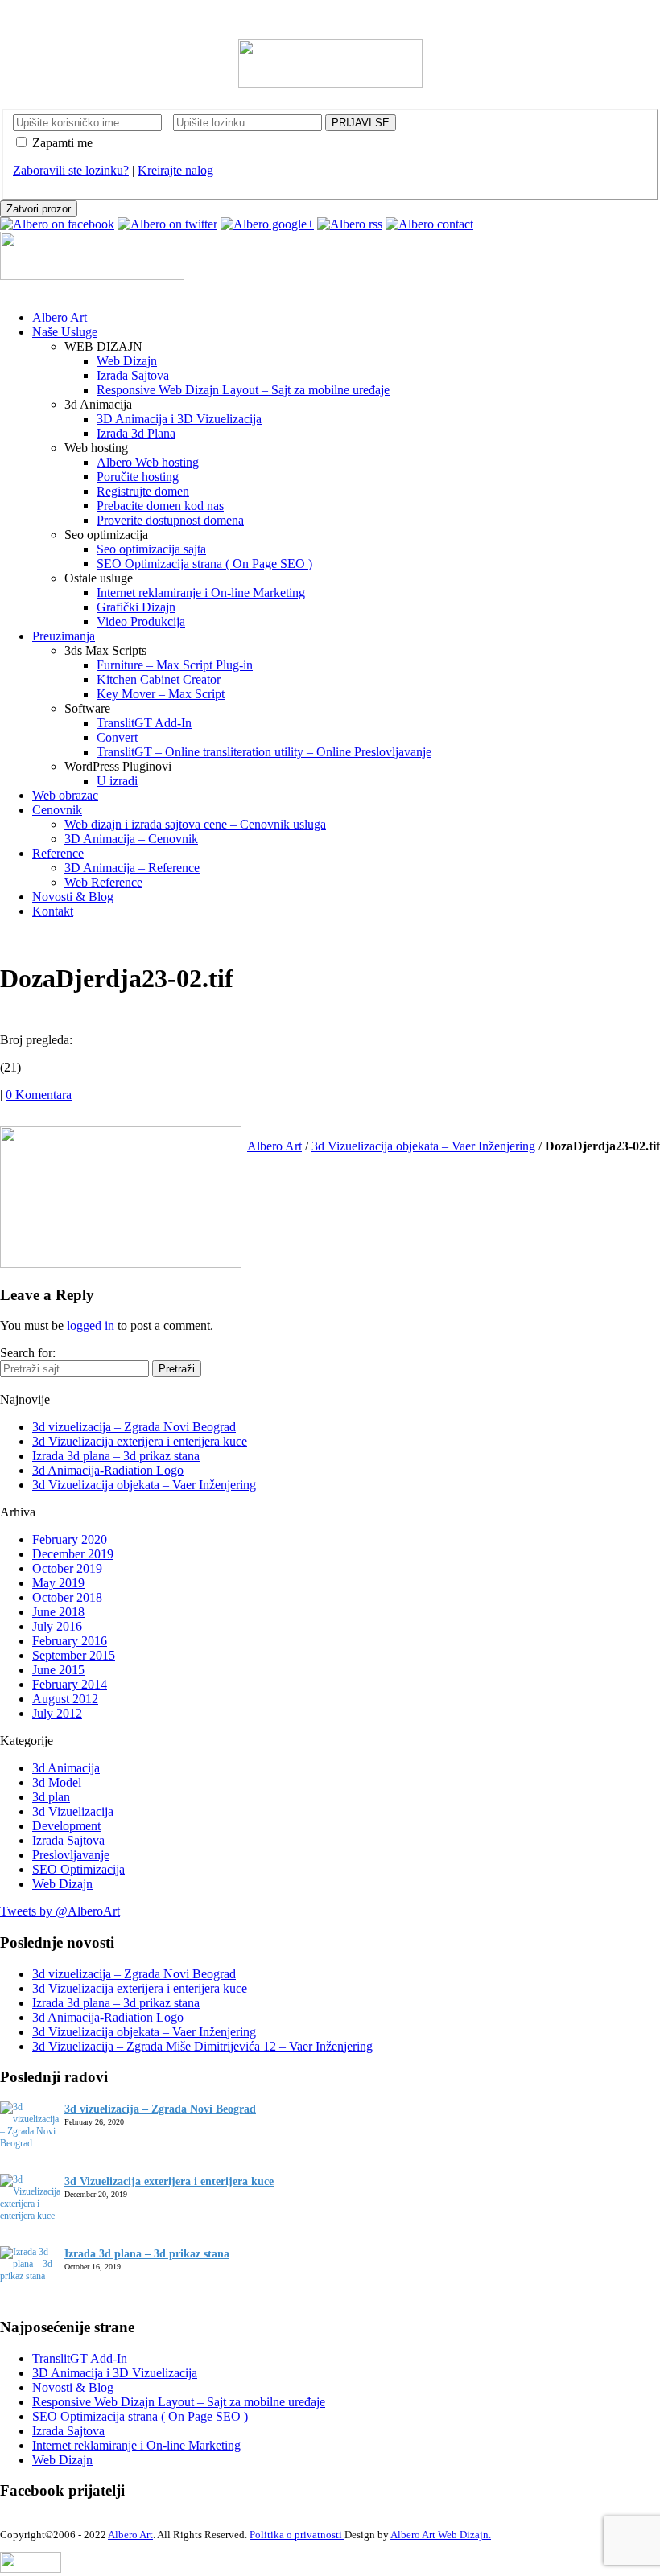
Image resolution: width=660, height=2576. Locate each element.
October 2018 (67, 1597)
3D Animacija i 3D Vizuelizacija (115, 2373)
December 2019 (73, 1554)
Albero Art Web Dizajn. (441, 2535)
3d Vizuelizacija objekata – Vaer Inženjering (423, 1146)
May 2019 (58, 1583)
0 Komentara (39, 1095)
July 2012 (57, 1713)
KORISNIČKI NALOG (63, 15)
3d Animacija (66, 1768)
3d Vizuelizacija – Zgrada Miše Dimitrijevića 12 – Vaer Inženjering (202, 2046)
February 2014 (70, 1684)
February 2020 (70, 1539)
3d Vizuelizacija (73, 1811)
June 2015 (58, 1670)
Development (66, 1826)
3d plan (51, 1797)
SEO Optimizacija (78, 1869)
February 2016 (70, 1641)
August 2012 (65, 1699)
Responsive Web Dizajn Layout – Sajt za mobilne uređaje (179, 2402)
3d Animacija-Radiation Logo (108, 1470)
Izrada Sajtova (68, 1840)
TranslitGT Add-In (80, 2358)
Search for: (28, 1353)
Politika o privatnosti (297, 2535)
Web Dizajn (62, 1884)
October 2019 (67, 1568)
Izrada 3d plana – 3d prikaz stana (116, 1456)
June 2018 (58, 1612)
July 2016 (57, 1626)
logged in (91, 1325)
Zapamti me (62, 143)
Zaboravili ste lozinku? (71, 170)
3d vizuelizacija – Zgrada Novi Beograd (134, 1427)
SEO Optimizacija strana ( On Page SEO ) (140, 2416)
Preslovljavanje (71, 1855)
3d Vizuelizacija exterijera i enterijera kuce (140, 1441)
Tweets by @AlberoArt (60, 1911)
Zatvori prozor (39, 209)
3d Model (57, 1782)
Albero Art (274, 1146)
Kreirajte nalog (175, 170)
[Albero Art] (330, 83)
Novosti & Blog (73, 2387)
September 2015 (74, 1655)
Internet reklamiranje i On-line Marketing (136, 2445)
